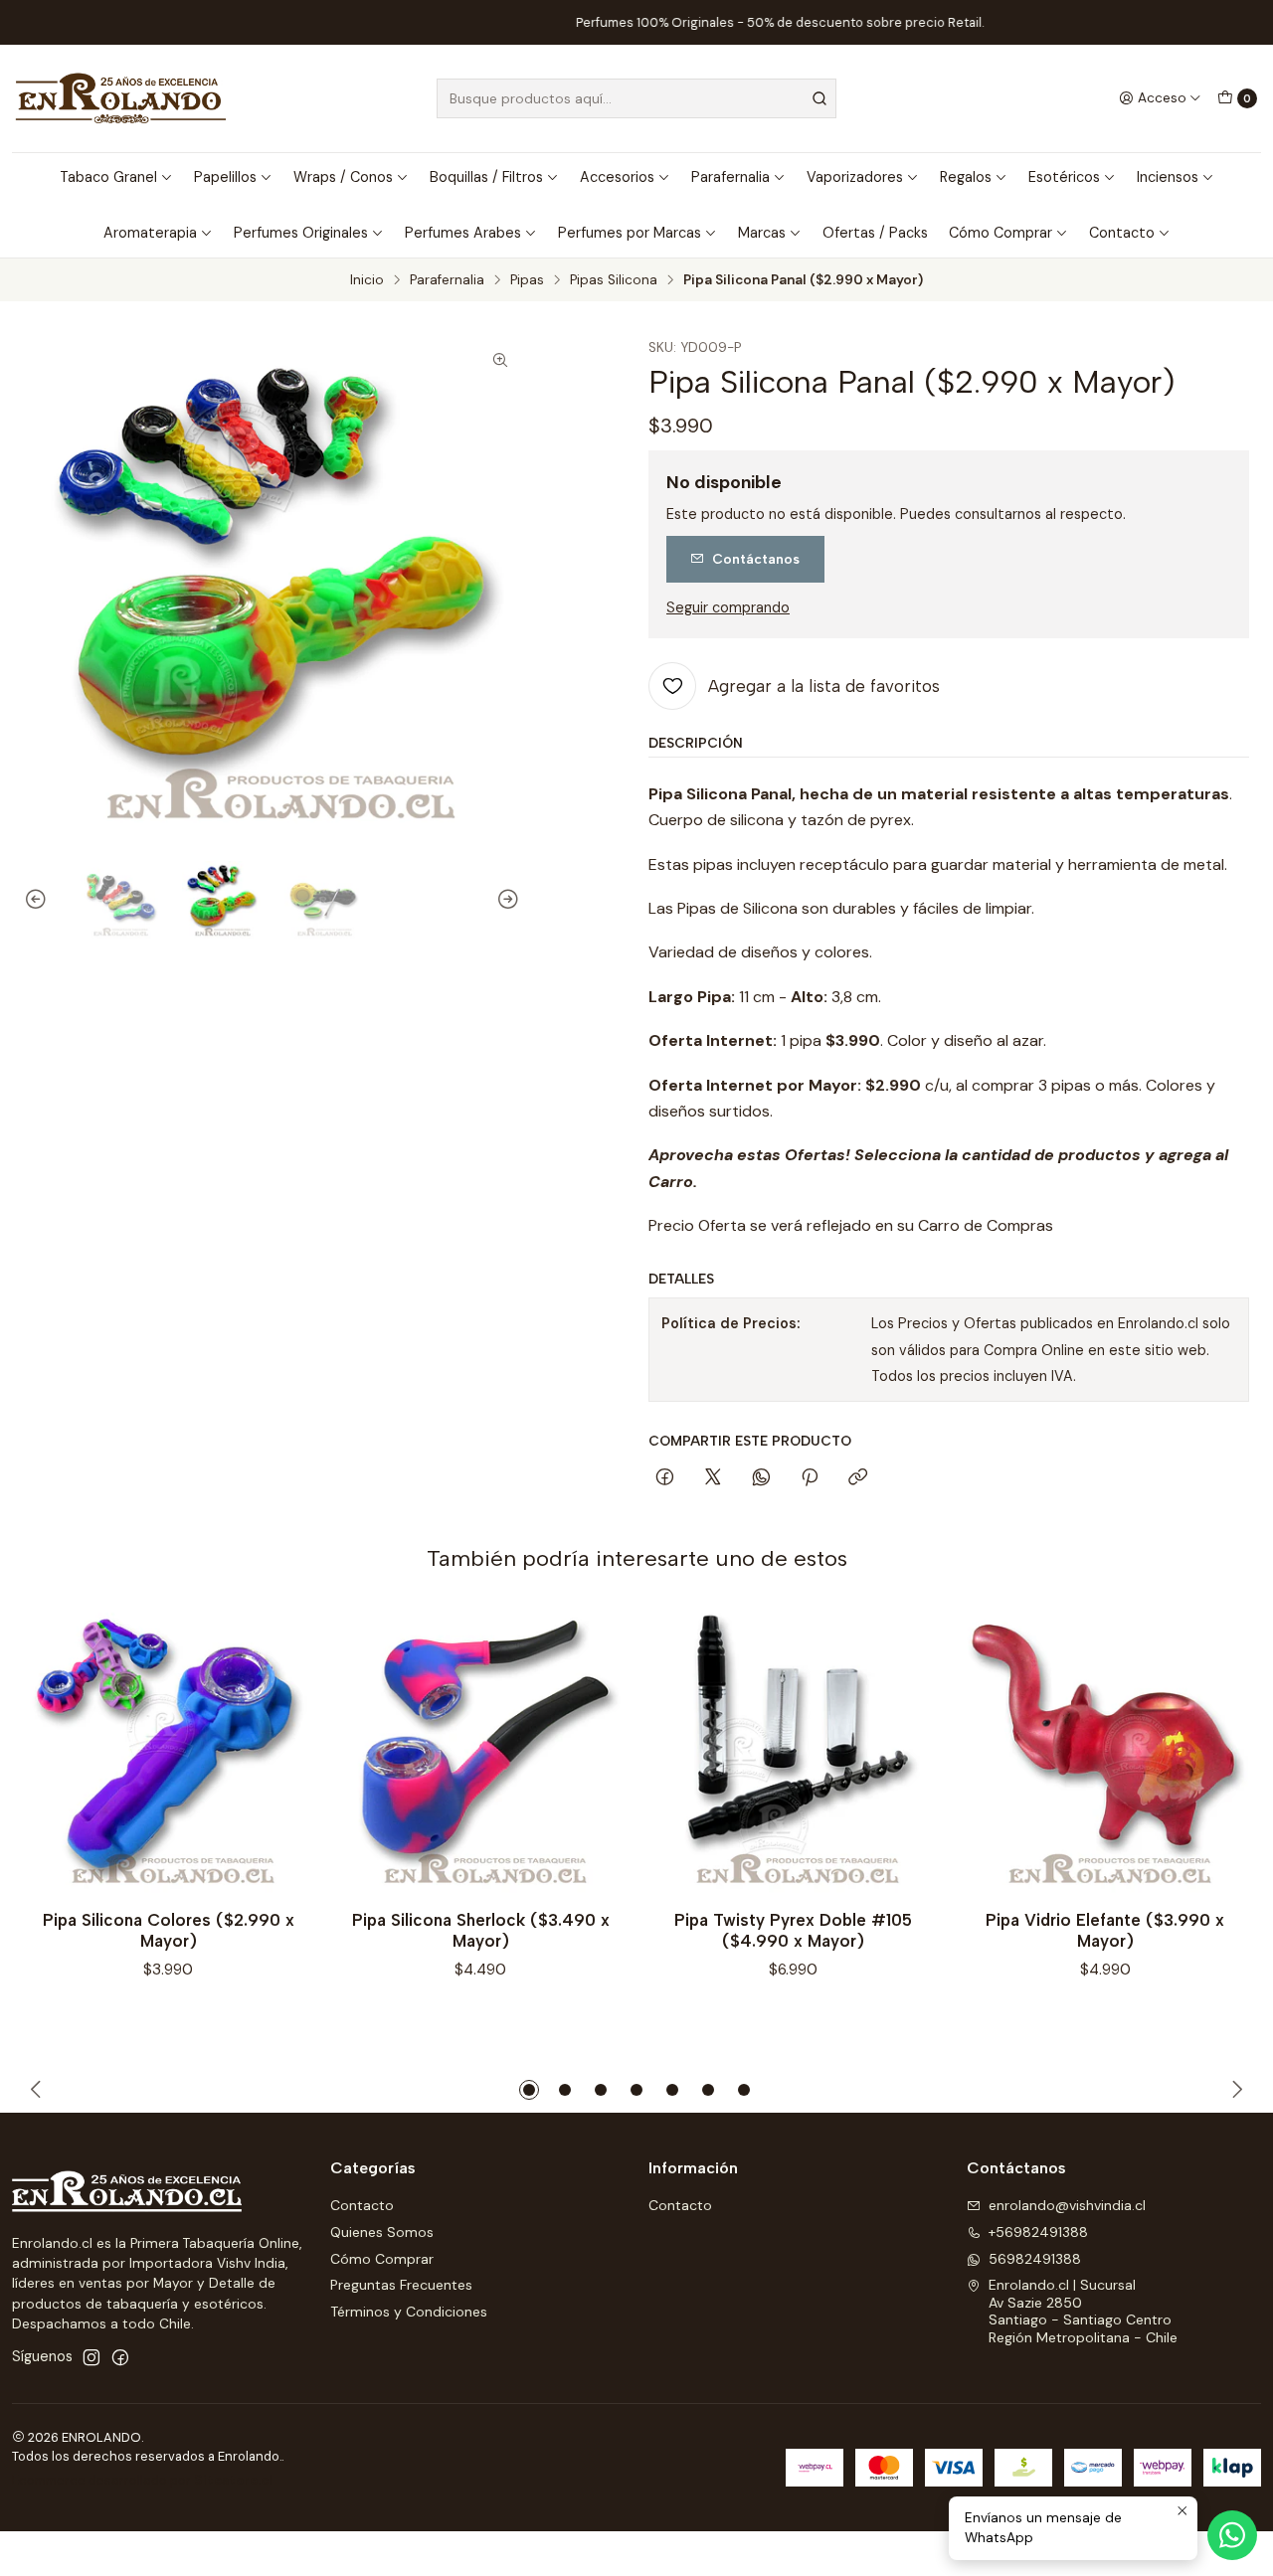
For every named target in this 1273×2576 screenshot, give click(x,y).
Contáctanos (756, 559)
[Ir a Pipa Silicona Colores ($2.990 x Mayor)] (168, 1750)
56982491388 (1035, 2259)
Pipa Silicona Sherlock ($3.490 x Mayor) (481, 1930)
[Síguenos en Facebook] (120, 2357)
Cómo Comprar (1000, 233)
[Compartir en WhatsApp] (761, 1478)
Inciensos (1168, 177)
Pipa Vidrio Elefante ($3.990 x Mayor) (1105, 1930)
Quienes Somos (382, 2232)
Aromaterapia (150, 233)
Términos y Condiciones (409, 2312)
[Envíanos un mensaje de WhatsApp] (1232, 2535)
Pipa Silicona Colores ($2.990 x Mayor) (169, 1930)
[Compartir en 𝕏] (713, 1478)
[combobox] (637, 98)
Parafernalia (730, 177)
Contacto (1122, 233)
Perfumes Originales (301, 233)
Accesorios (617, 177)
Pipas (527, 280)
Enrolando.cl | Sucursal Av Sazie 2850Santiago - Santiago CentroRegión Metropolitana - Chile (1083, 2311)
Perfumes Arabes (463, 233)
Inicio (367, 280)
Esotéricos (1064, 177)
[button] (529, 2090)
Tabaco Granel (108, 177)
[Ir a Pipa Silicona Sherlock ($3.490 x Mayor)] (480, 1750)
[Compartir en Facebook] (665, 1478)
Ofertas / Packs (875, 233)
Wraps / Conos (343, 177)
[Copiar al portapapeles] (858, 1478)
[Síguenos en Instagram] (91, 2357)
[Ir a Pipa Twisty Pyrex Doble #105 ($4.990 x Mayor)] (793, 1750)
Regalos (966, 177)
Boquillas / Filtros (486, 177)
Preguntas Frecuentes (401, 2285)
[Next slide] (505, 900)
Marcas (762, 233)
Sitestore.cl (233, 2480)
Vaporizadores (855, 177)
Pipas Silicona (614, 280)
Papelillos (225, 177)
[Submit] (819, 98)
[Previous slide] (39, 900)
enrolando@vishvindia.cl (1067, 2205)
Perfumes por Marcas (630, 233)
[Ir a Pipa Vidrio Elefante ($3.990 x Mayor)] (1105, 1750)
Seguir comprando (728, 607)
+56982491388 (1038, 2232)
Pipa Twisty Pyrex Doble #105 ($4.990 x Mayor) (793, 1930)
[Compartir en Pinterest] (810, 1478)
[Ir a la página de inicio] (121, 98)
